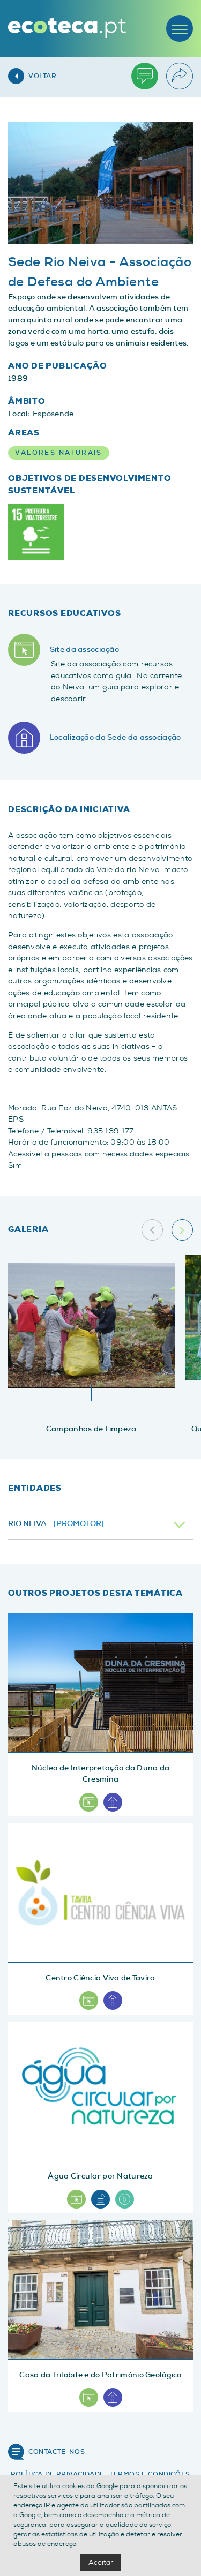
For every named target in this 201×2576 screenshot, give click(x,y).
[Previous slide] (152, 1230)
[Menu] (180, 28)
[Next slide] (182, 1230)
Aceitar (101, 2562)
